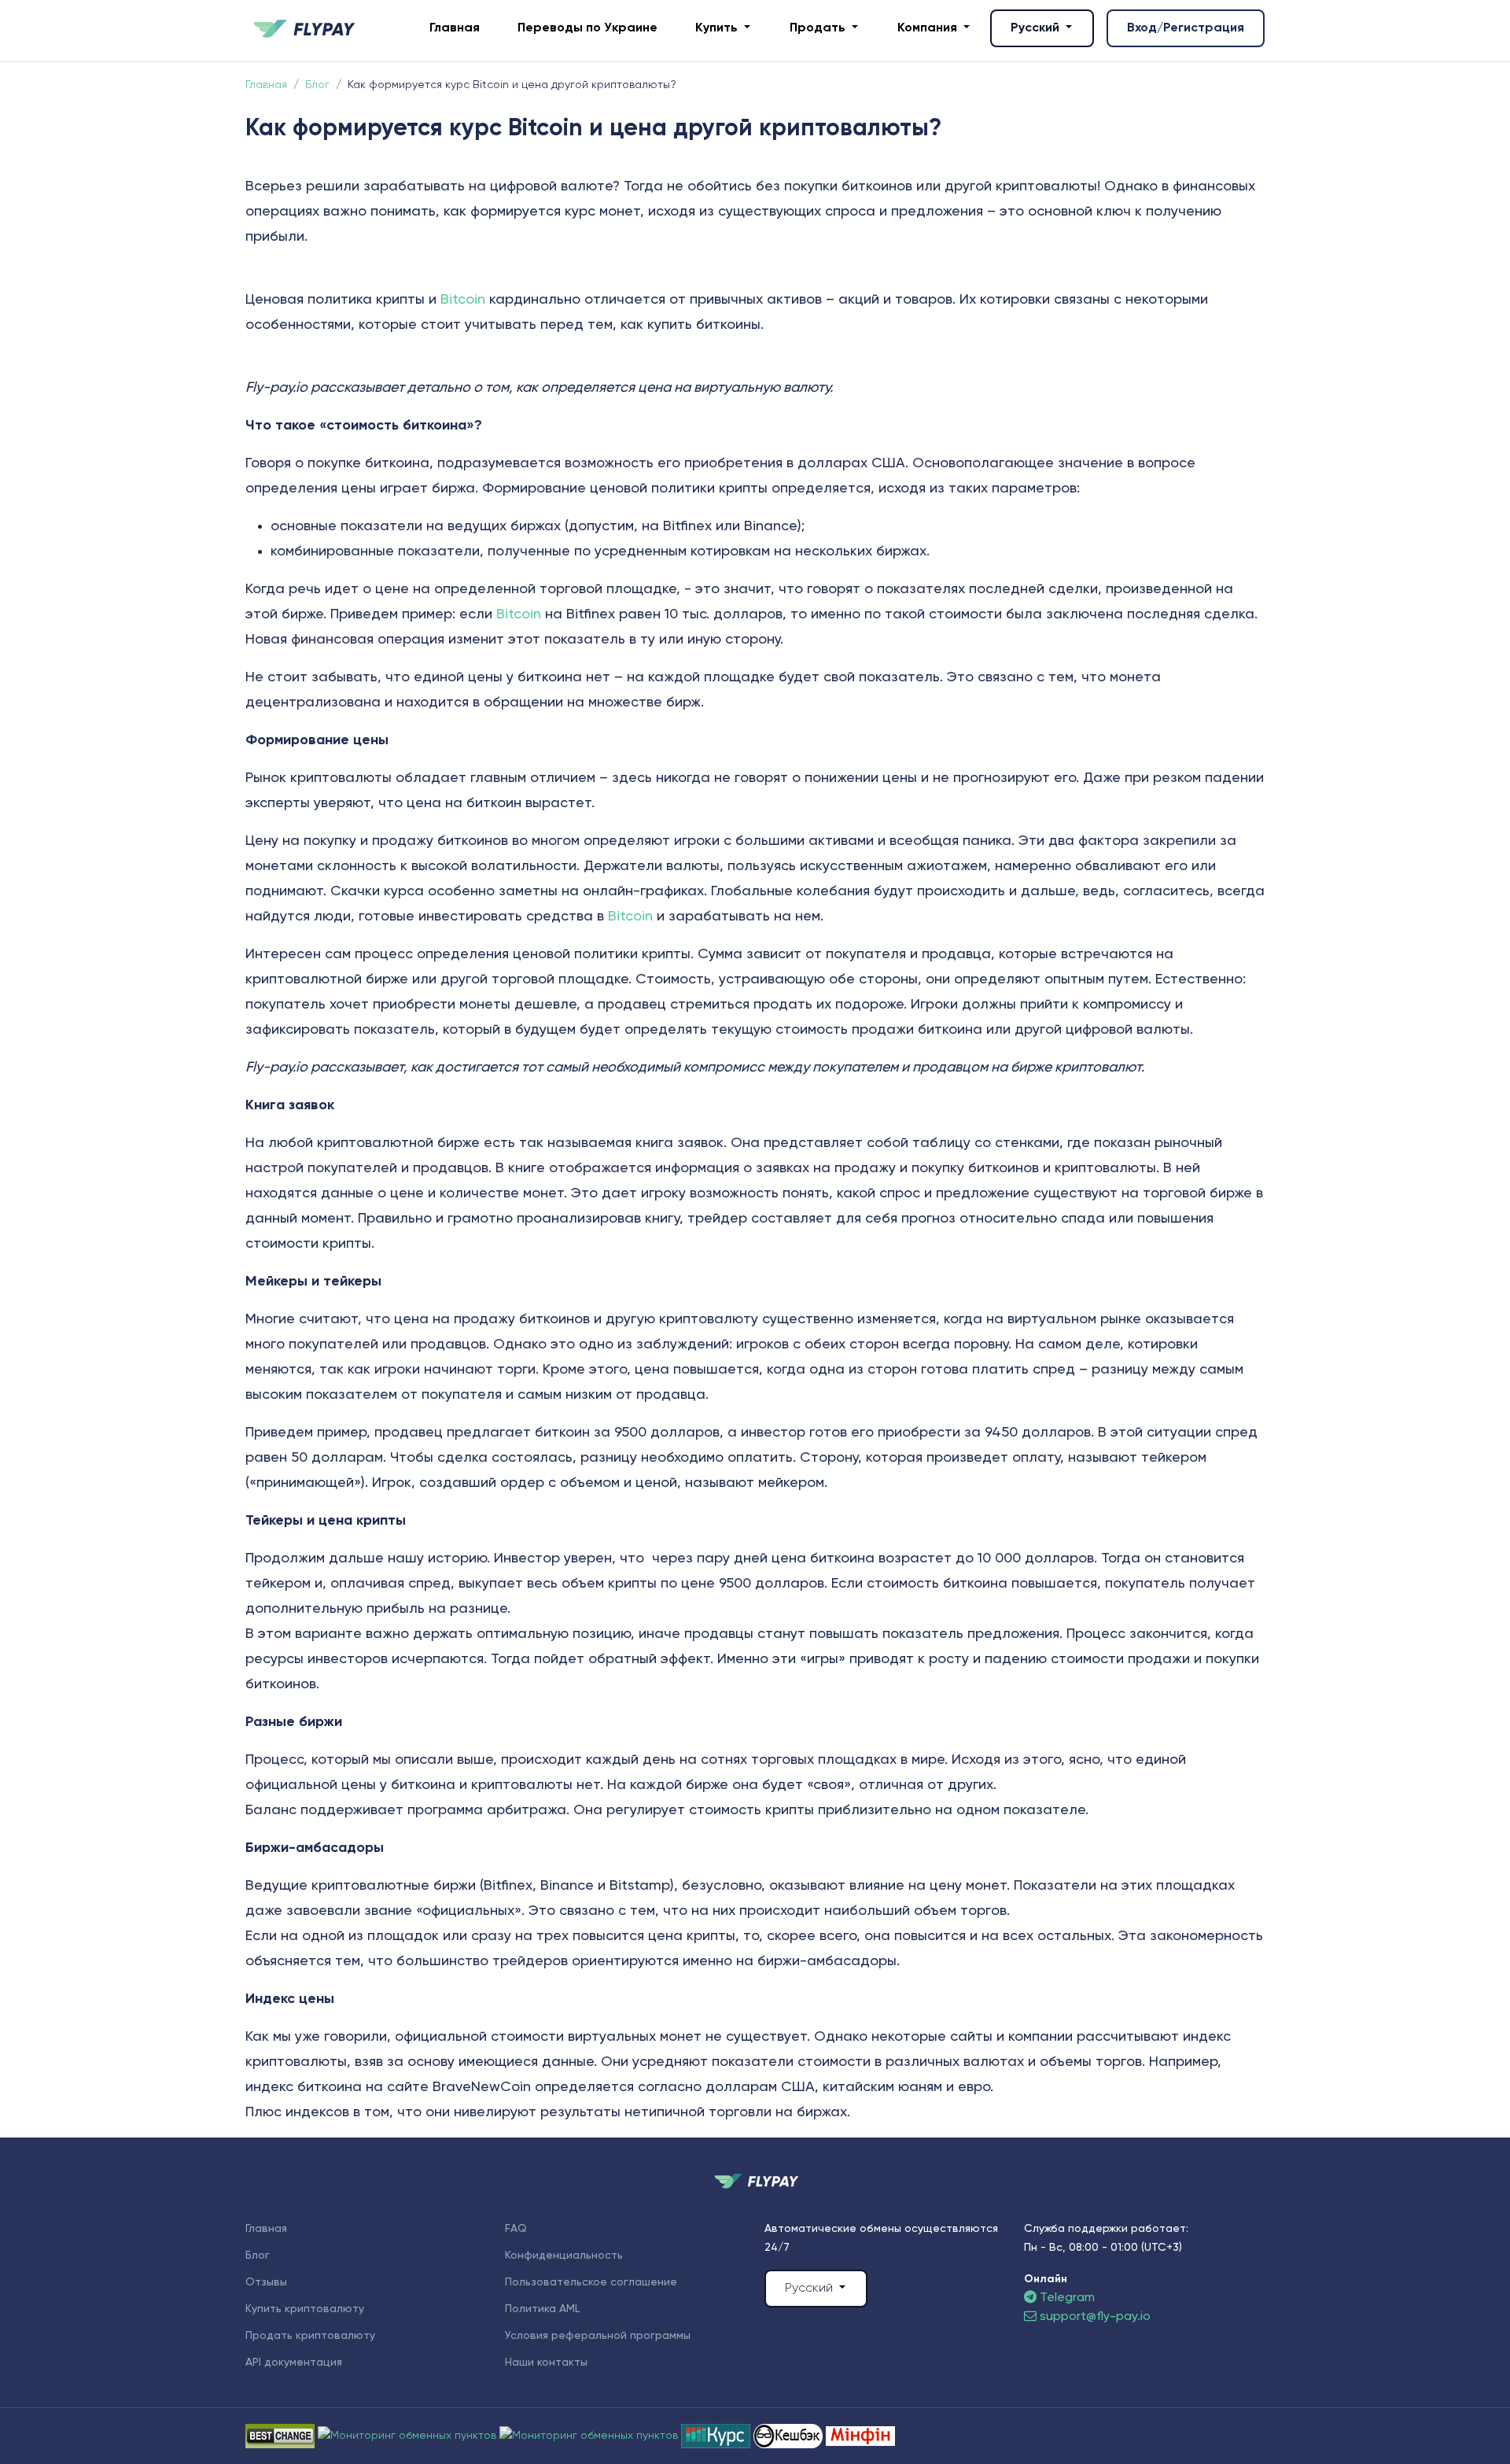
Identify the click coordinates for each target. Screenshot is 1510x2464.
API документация (294, 2363)
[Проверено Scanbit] (409, 2436)
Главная (455, 28)
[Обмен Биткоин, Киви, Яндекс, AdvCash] (790, 2436)
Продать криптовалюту (310, 2336)
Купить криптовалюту (305, 2309)
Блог (258, 2256)
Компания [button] (929, 28)
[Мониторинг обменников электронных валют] (717, 2436)
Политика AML (542, 2309)
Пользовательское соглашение (591, 2282)
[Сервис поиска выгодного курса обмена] (590, 2436)
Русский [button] (1037, 28)
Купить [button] (718, 28)
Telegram (1066, 2298)
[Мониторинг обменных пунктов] (860, 2436)
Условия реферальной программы (598, 2336)
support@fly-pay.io (1095, 2317)
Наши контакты (546, 2363)
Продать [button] (819, 28)
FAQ (516, 2229)
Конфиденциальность (564, 2256)
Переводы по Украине (587, 28)
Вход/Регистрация (1186, 28)
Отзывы (266, 2282)
